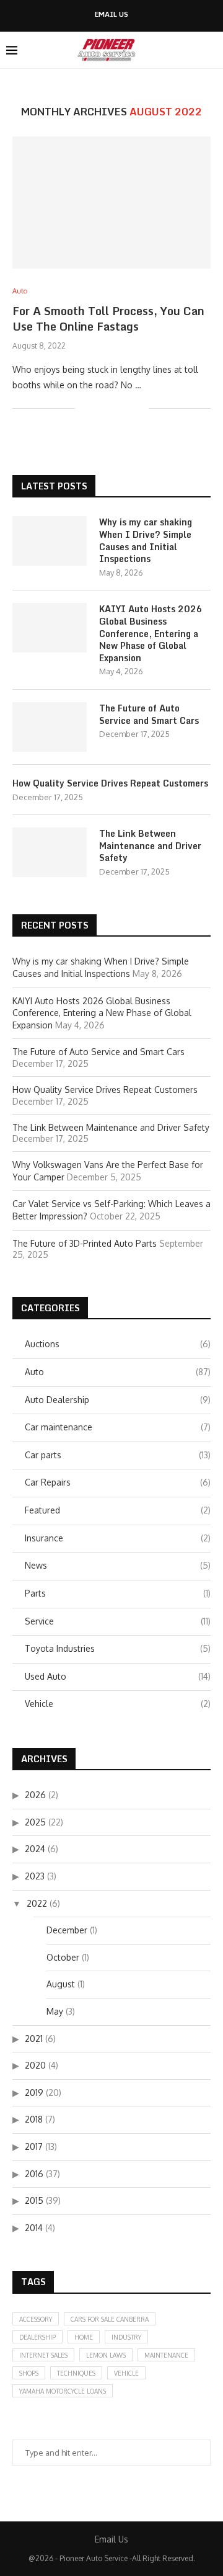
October (63, 1957)
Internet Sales (43, 2355)
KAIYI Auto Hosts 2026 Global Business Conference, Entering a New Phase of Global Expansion (151, 633)
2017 (34, 2146)
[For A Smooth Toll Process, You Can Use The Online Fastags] (111, 203)
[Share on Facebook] (100, 408)
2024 (35, 1849)
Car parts (118, 1455)
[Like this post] (85, 408)
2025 (35, 1822)
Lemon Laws (106, 2355)
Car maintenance (118, 1427)
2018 (34, 2119)
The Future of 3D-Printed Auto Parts (85, 1243)
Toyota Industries (118, 1648)
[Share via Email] (139, 408)
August (61, 1984)
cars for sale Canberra (110, 2319)
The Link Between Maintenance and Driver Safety (150, 846)
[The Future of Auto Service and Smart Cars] (50, 727)
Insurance (118, 1538)
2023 (35, 1876)
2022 (37, 1903)
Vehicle (118, 1704)
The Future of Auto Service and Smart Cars (149, 714)
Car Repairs (118, 1482)
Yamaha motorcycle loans (63, 2391)
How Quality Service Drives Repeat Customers (110, 783)
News (118, 1565)
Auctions (118, 1344)
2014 (34, 2228)
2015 (34, 2200)
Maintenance (166, 2355)
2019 (34, 2092)
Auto (118, 1372)
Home (84, 2337)
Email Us (111, 15)
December (67, 1930)
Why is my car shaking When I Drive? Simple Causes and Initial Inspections (146, 540)
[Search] (211, 50)
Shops (29, 2373)
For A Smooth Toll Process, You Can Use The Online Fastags (108, 318)
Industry (126, 2337)
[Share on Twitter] (113, 408)
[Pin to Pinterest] (126, 408)
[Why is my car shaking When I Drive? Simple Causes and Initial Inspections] (50, 541)
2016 (34, 2174)
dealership (37, 2337)
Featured (118, 1510)
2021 (34, 2039)
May (55, 2011)
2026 (35, 1795)
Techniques (76, 2373)
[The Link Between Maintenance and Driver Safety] (50, 852)
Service (118, 1621)
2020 (35, 2065)
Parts (118, 1593)
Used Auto (118, 1676)
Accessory (36, 2319)
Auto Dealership (118, 1400)
